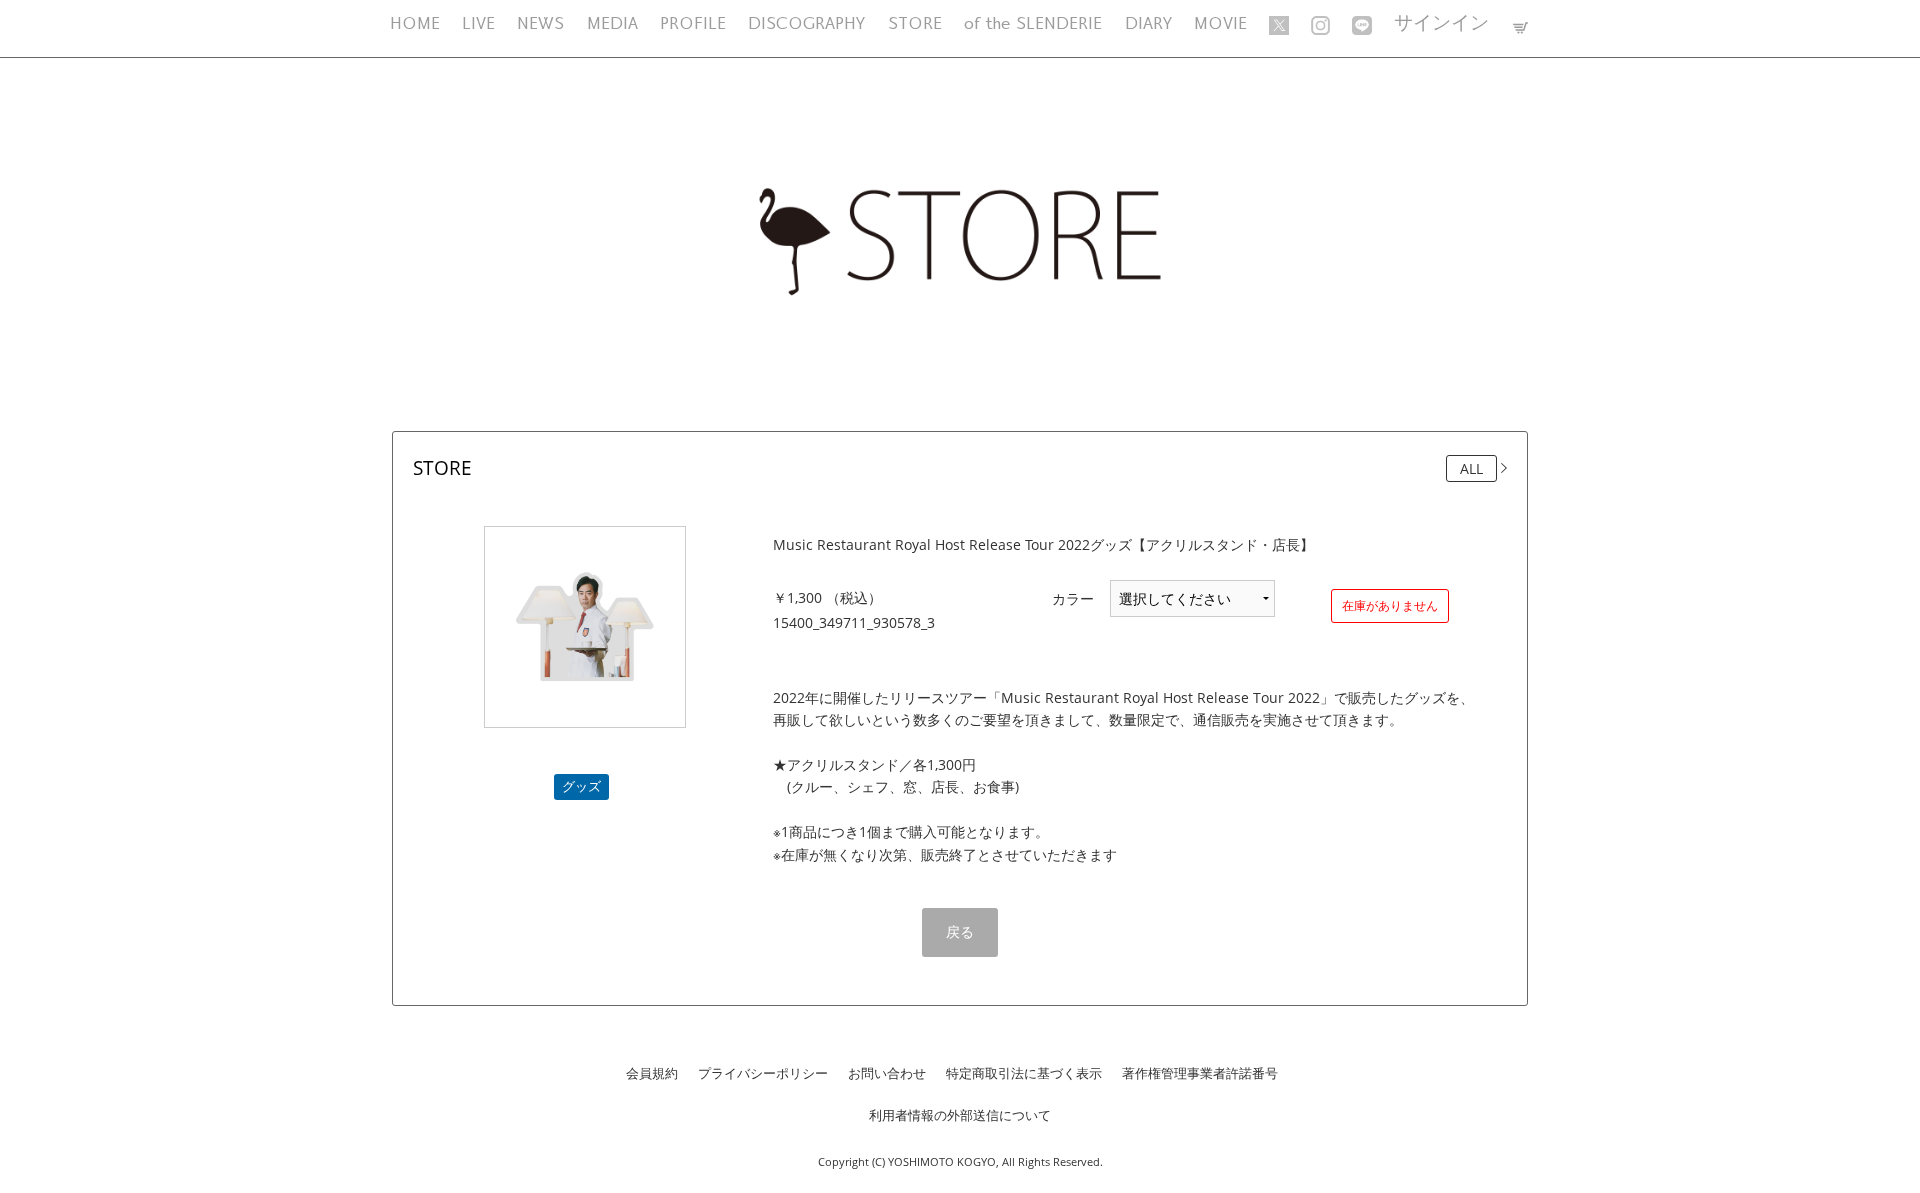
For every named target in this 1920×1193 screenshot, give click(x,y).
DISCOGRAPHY (806, 24)
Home (415, 24)
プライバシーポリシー (763, 1073)
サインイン (1441, 24)
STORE (915, 24)
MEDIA (612, 24)
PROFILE (693, 24)
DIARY (1148, 24)
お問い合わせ (887, 1073)
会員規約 (652, 1073)
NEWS (540, 24)
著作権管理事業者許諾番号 (1200, 1073)
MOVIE (1220, 24)
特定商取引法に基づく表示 (1024, 1073)
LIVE (478, 24)
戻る (960, 931)
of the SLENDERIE (1033, 24)
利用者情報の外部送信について (960, 1115)
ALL (1471, 468)
